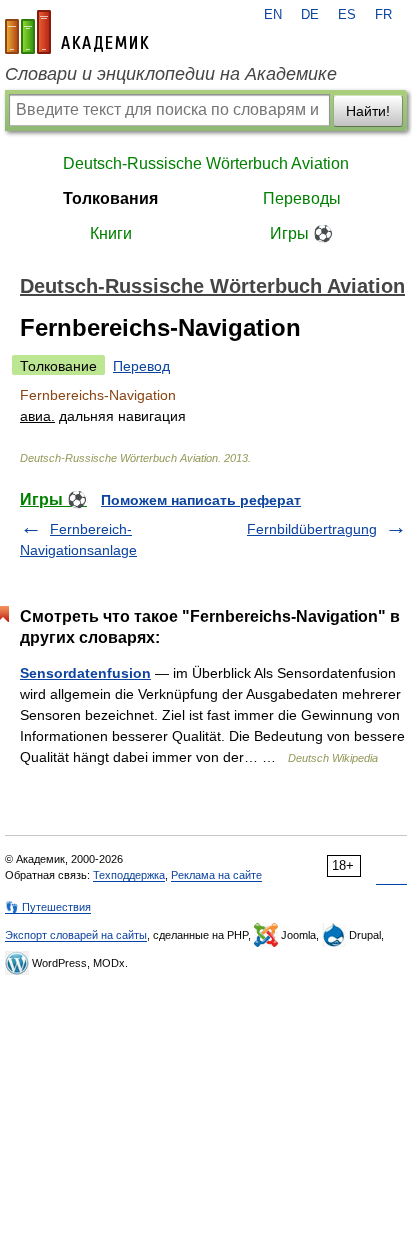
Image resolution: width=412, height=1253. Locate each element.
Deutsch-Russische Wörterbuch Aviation (206, 163)
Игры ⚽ (301, 233)
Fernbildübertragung (312, 529)
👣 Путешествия (48, 907)
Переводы (302, 198)
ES (347, 15)
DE (310, 15)
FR (383, 15)
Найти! (368, 111)
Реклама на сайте (216, 875)
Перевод (141, 366)
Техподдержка (129, 875)
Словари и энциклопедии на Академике (171, 74)
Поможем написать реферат (201, 500)
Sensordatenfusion (85, 673)
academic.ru (77, 32)
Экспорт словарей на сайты (76, 935)
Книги (111, 233)
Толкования (110, 198)
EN (273, 15)
